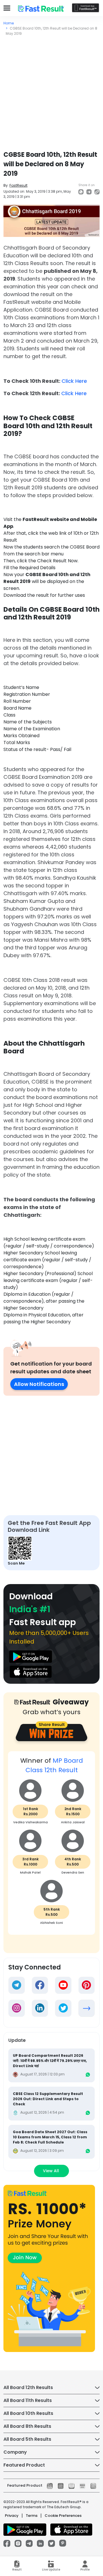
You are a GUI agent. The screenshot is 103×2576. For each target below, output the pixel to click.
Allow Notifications (39, 1384)
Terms (32, 2516)
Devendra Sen (73, 1872)
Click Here (74, 381)
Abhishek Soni (51, 1923)
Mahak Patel (30, 1872)
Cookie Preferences (63, 2516)
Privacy (12, 2516)
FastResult (18, 185)
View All (51, 2171)
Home (9, 23)
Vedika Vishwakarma (30, 1822)
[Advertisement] (51, 91)
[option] (51, 1846)
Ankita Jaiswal (73, 1822)
